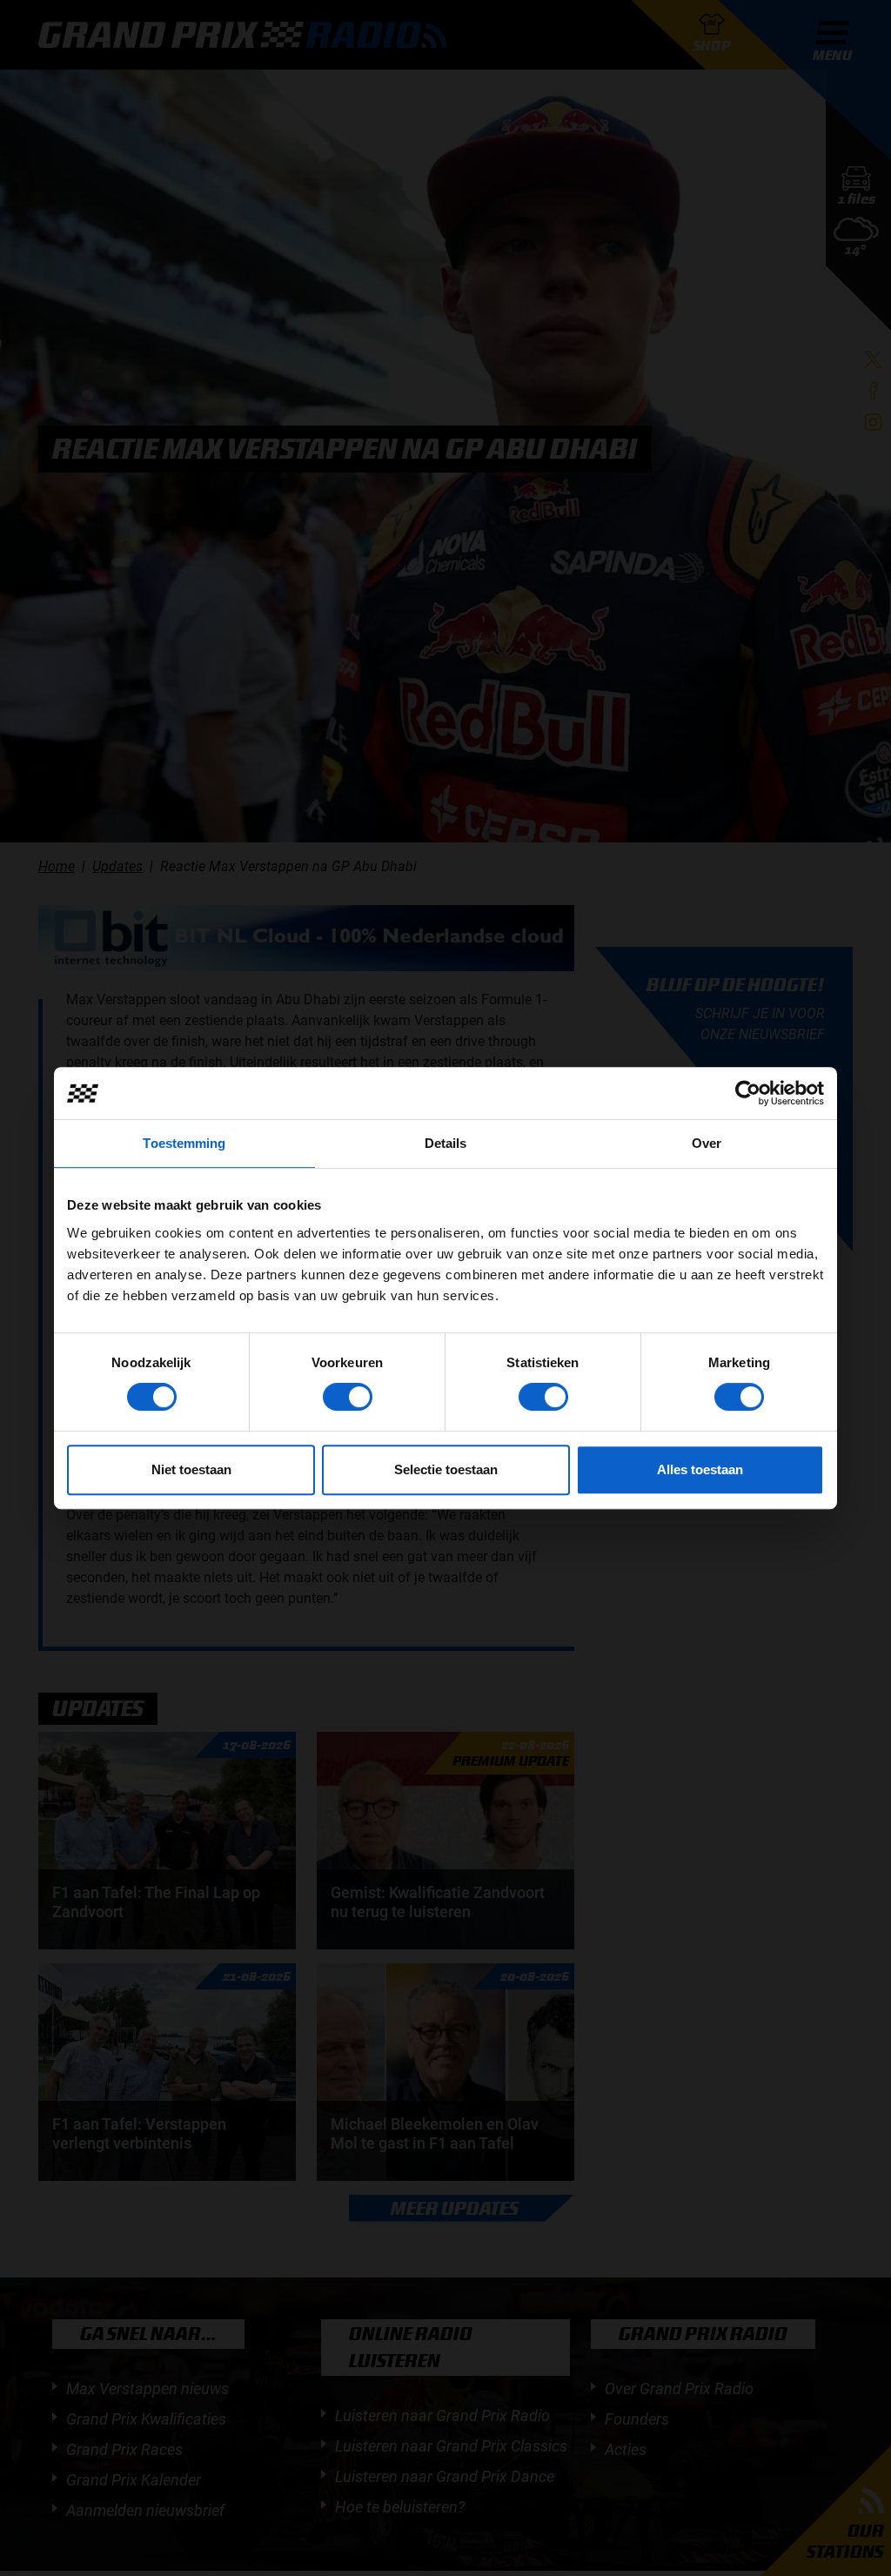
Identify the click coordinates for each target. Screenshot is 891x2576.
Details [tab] (446, 1143)
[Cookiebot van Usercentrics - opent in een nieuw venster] (748, 1093)
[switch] (348, 1397)
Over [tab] (707, 1143)
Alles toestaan (700, 1469)
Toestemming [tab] (184, 1143)
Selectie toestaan (446, 1469)
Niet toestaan (191, 1469)
